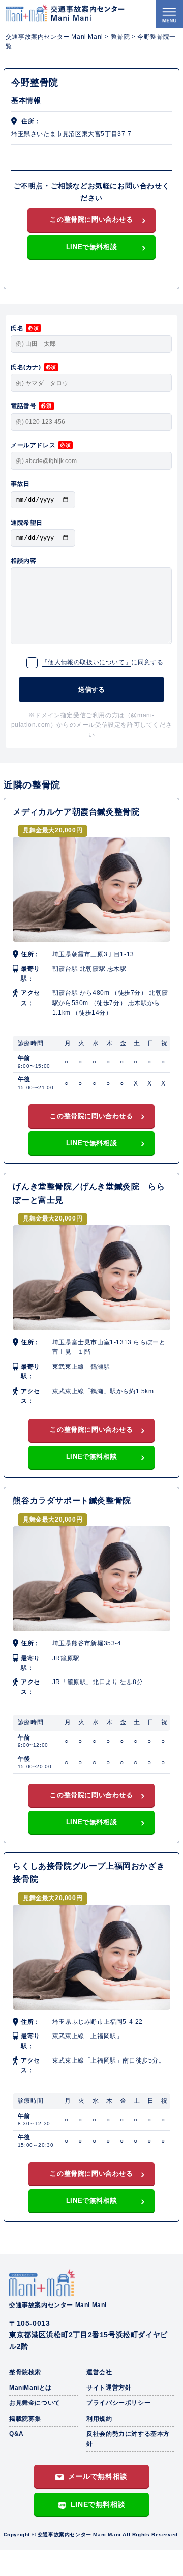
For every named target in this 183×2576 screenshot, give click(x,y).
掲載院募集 (25, 2419)
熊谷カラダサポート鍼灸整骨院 (72, 1500)
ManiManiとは (30, 2388)
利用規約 (99, 2419)
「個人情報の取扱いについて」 (86, 662)
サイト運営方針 (109, 2388)
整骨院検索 (25, 2372)
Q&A (17, 2434)
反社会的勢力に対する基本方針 (128, 2439)
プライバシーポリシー (118, 2403)
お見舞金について (35, 2403)
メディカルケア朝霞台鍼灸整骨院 (76, 812)
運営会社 (99, 2372)
